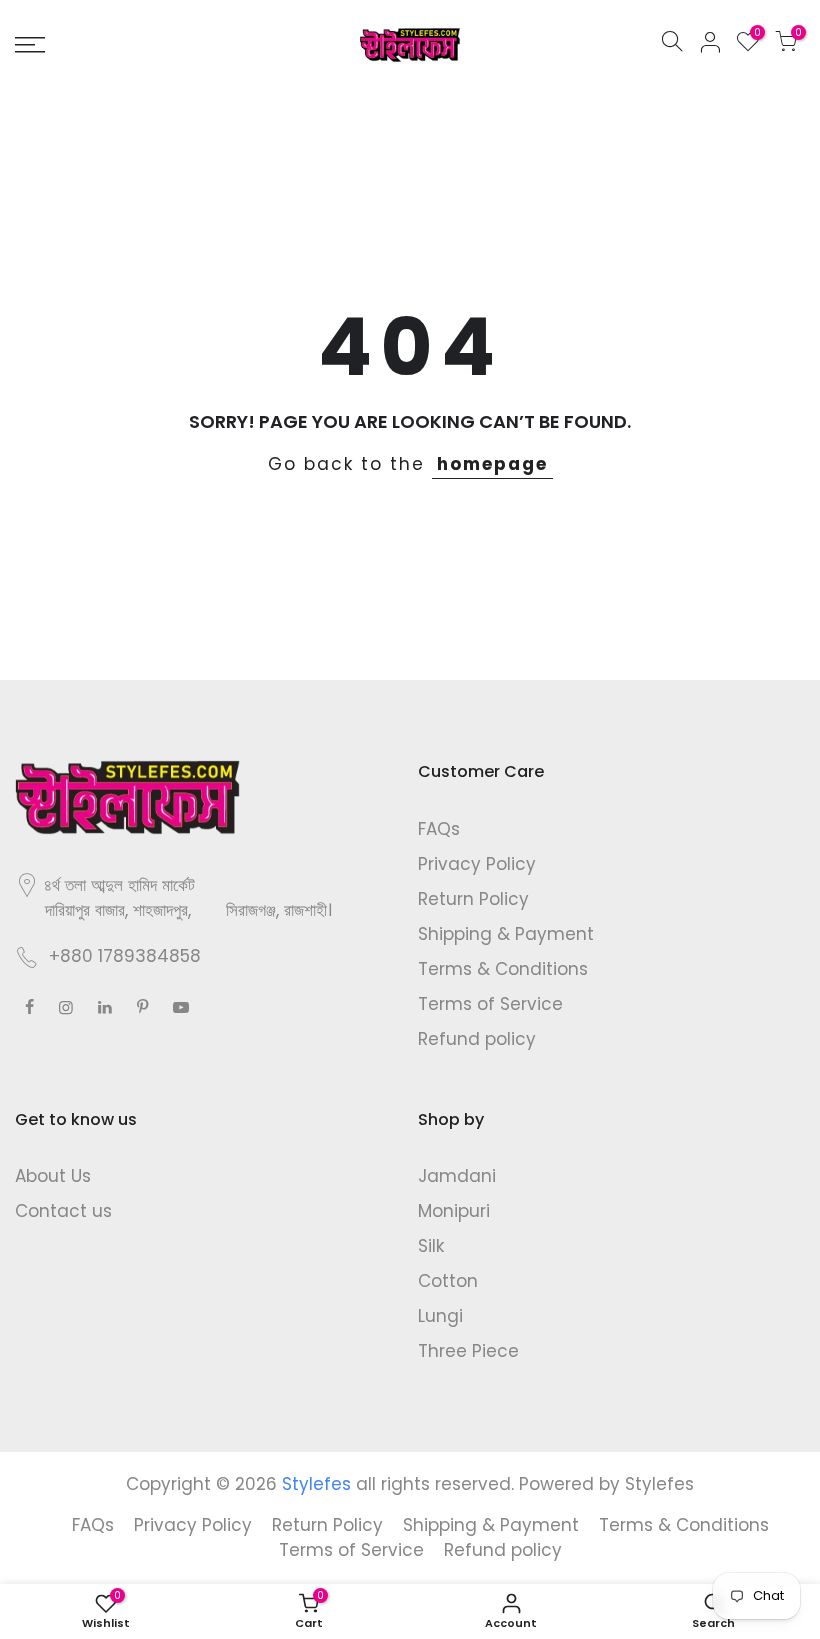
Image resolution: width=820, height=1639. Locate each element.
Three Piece (468, 1351)
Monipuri (454, 1211)
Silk (431, 1246)
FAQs (439, 829)
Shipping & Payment (506, 934)
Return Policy (473, 899)
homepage (492, 464)
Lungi (440, 1316)
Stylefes (659, 1484)
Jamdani (457, 1176)
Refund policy (477, 1039)
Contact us (63, 1211)
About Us (53, 1176)
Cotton (448, 1281)
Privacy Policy (477, 864)
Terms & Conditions (503, 969)
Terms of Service (490, 1004)
